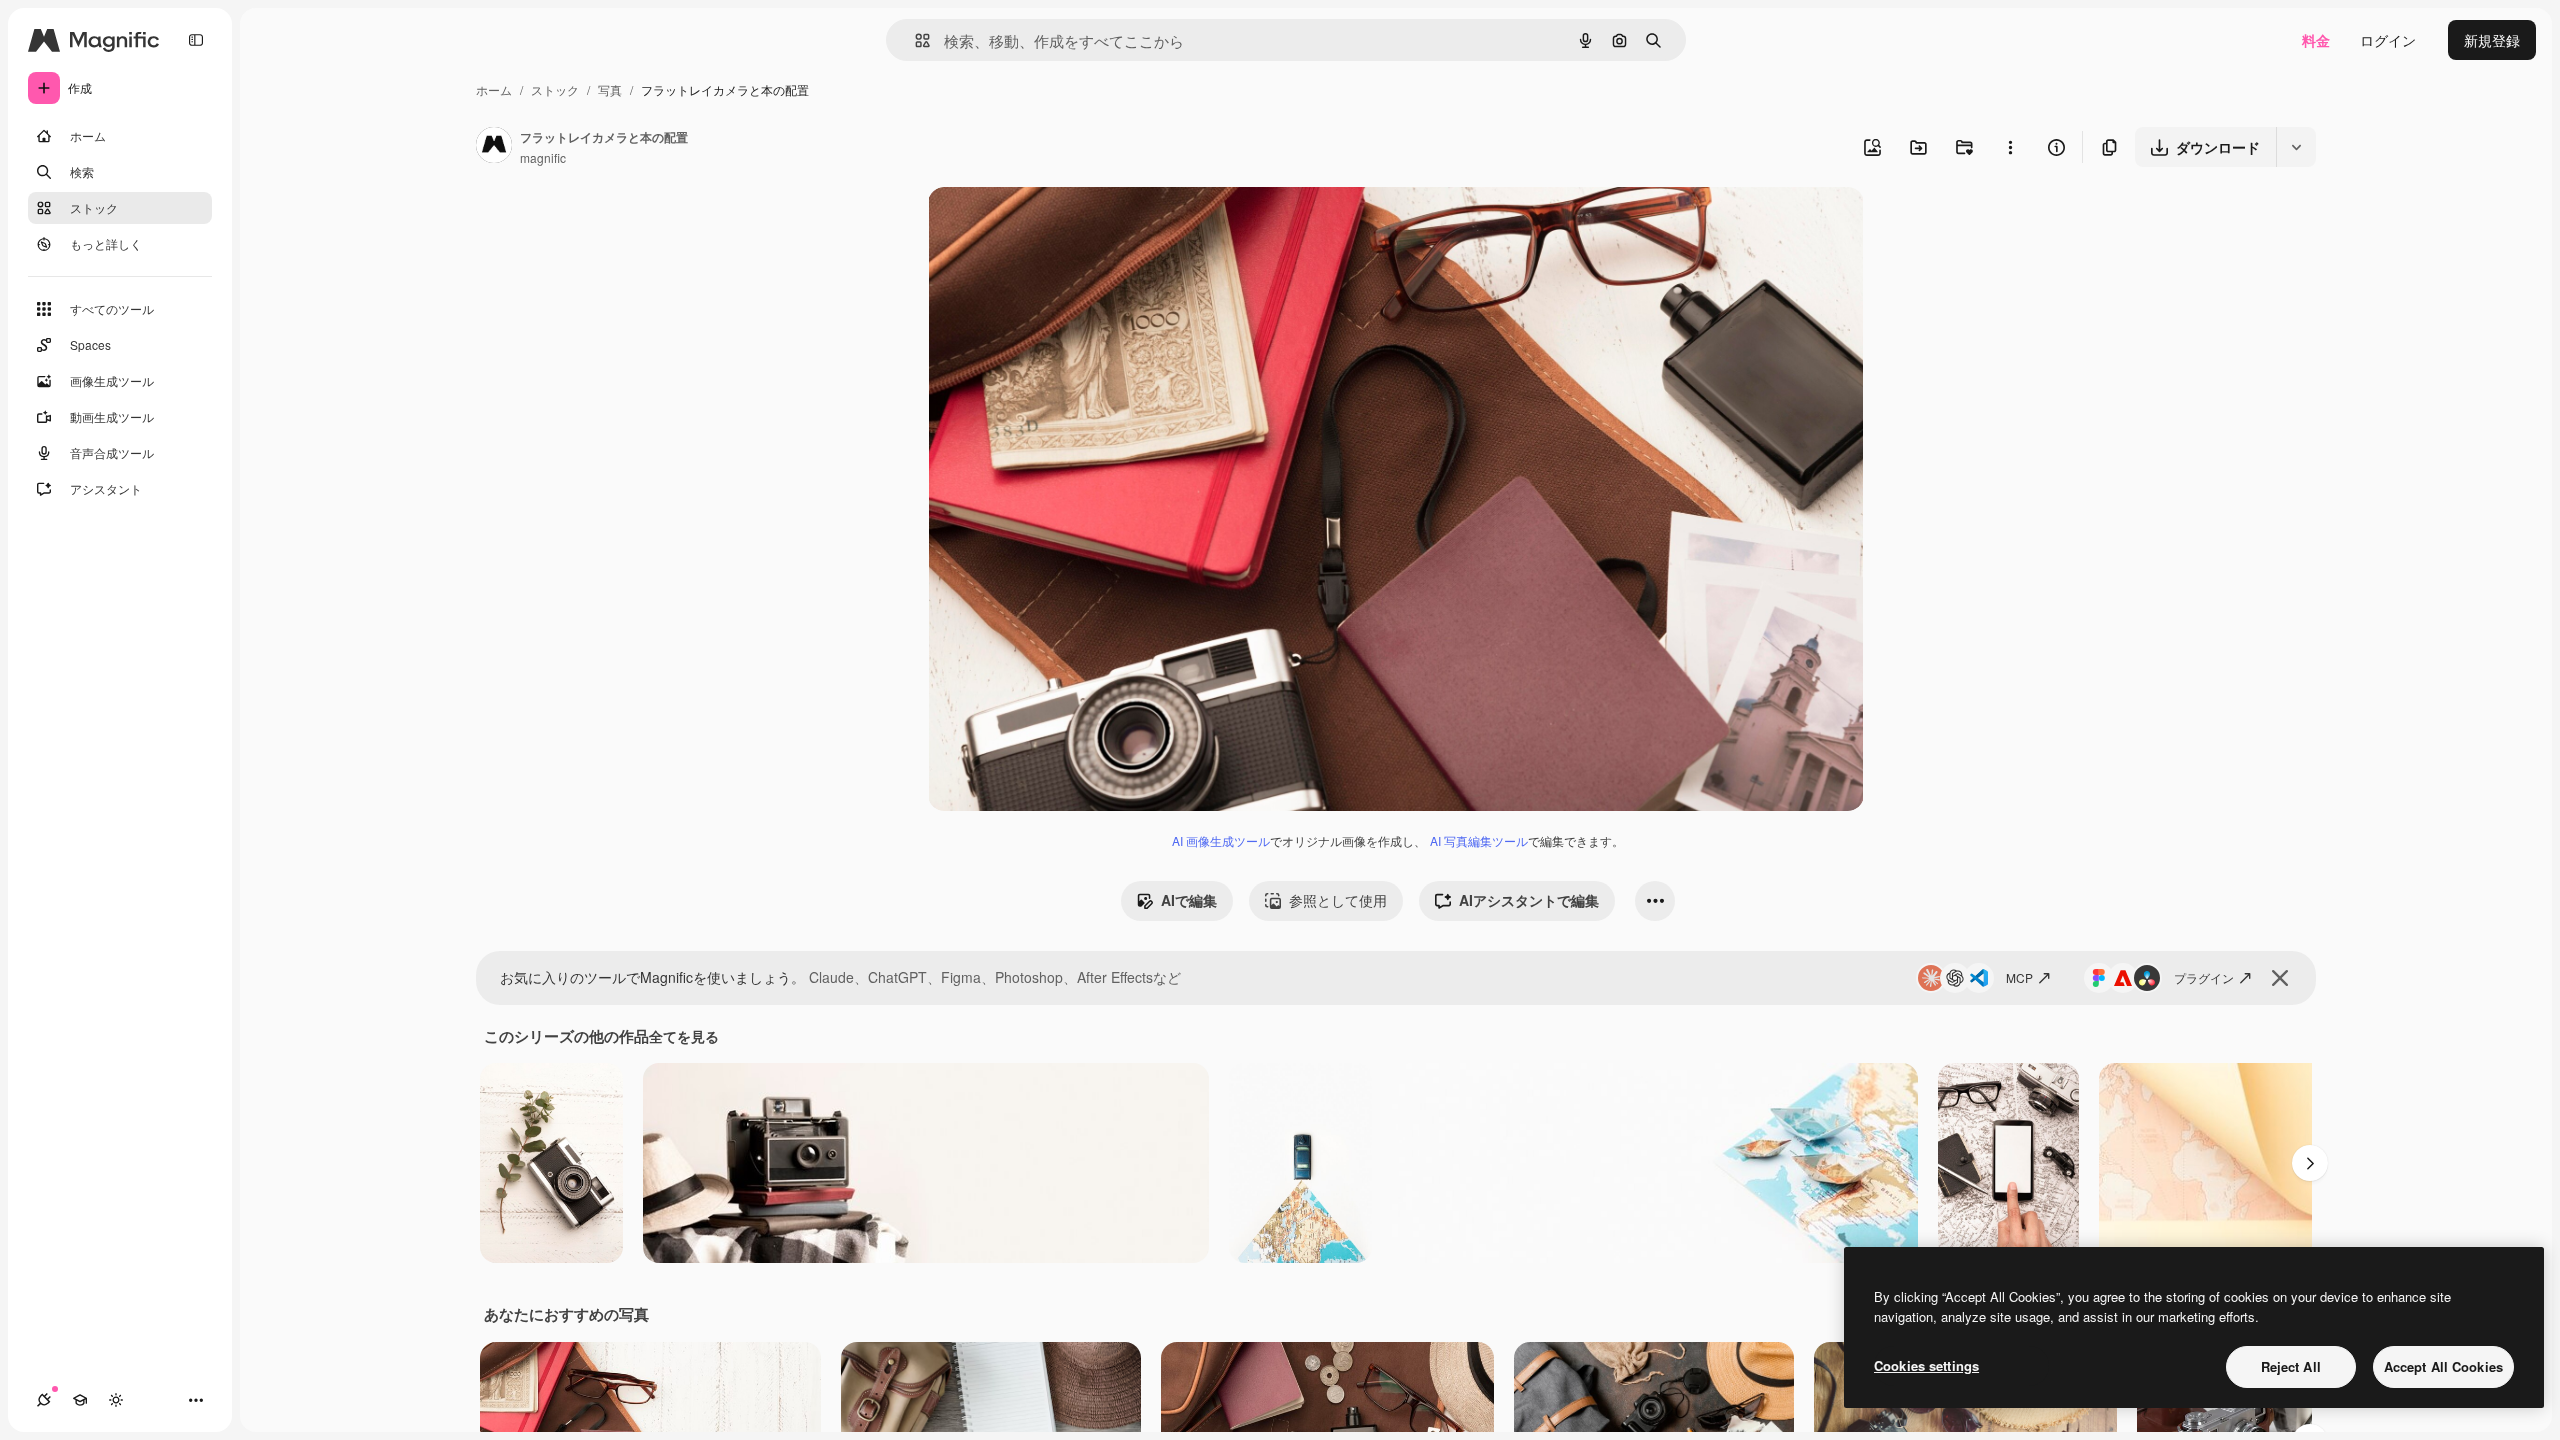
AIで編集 (1189, 900)
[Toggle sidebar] (196, 40)
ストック (555, 89)
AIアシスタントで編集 (1529, 900)
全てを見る (684, 1036)
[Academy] (80, 1400)
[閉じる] (2280, 978)
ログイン (2388, 40)
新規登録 (2492, 40)
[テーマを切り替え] (116, 1400)
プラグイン (2204, 977)
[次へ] (2310, 1163)
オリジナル (1065, 225)
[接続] (44, 1400)
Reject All (2291, 1366)
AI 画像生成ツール (1221, 840)
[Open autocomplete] (914, 40)
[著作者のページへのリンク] (494, 147)
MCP (2019, 977)
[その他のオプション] (2010, 147)
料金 (2316, 40)
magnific (543, 157)
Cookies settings (1926, 1365)
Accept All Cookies (2443, 1366)
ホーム (494, 89)
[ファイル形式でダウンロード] (2296, 147)
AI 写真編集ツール (1479, 840)
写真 (610, 89)
